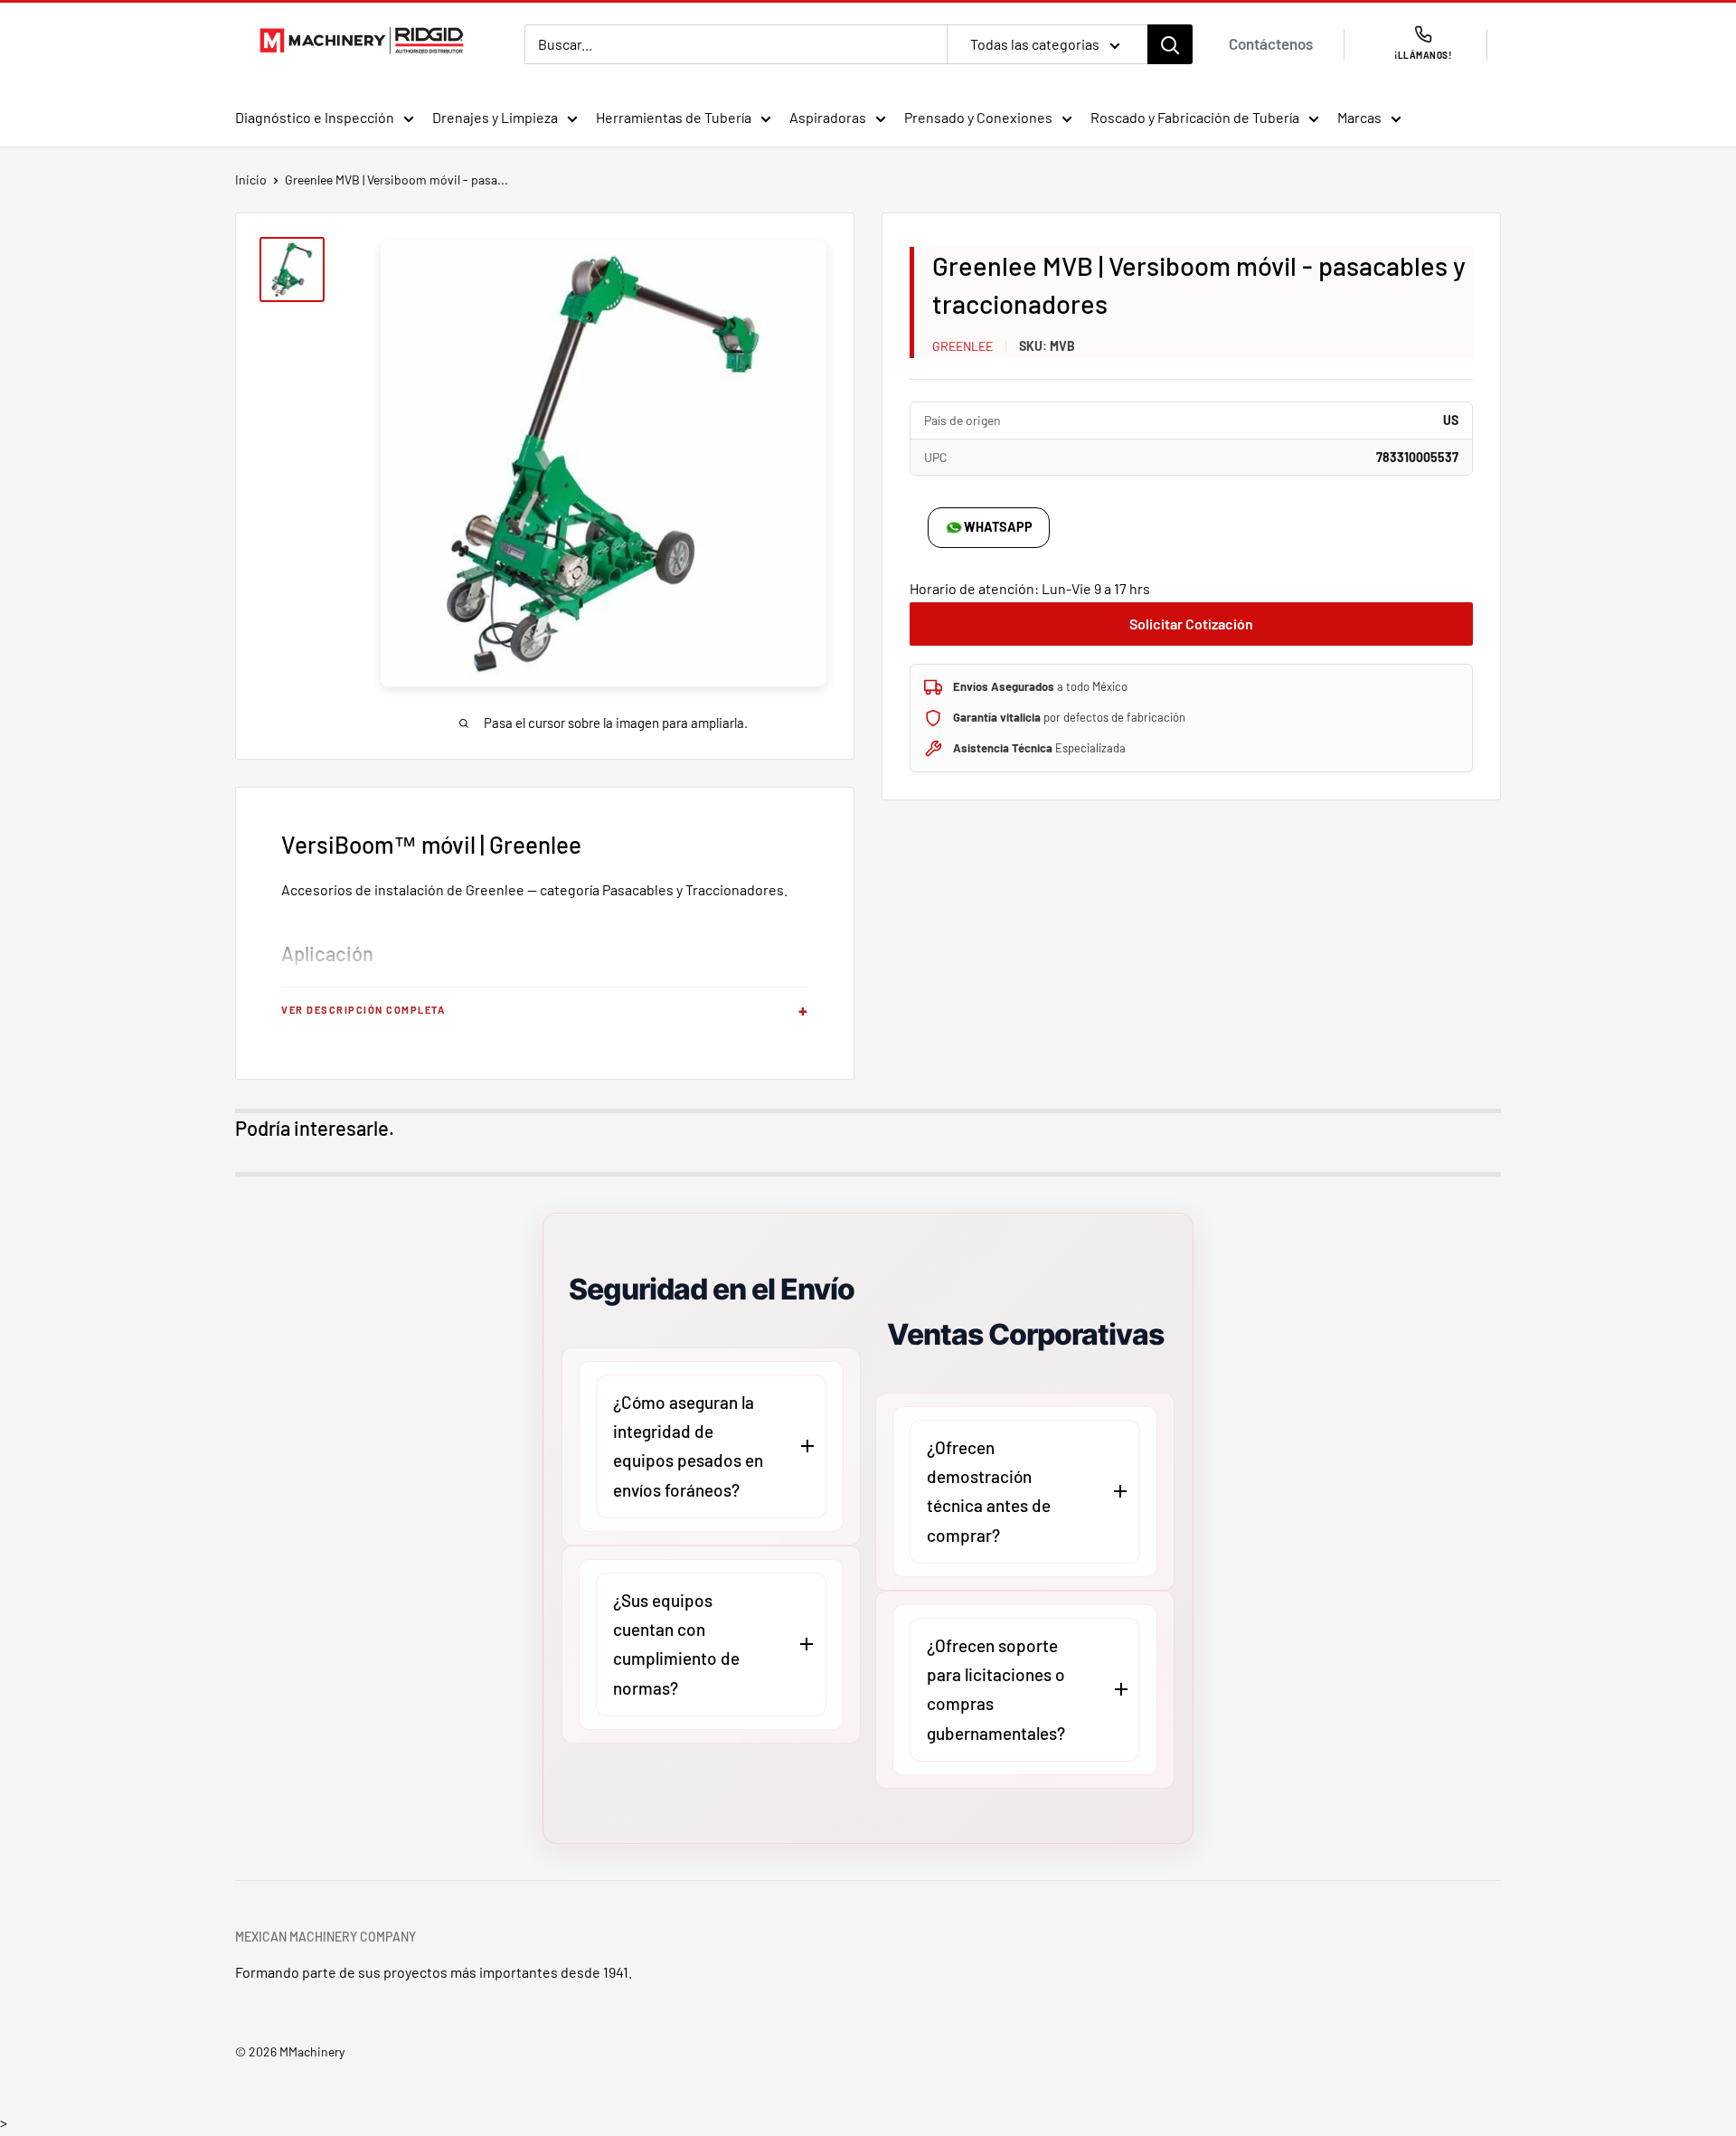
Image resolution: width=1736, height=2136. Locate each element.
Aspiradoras (828, 117)
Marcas (1359, 117)
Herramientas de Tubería (674, 117)
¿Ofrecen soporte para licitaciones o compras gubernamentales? (996, 1689)
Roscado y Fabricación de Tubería (1195, 117)
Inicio (251, 180)
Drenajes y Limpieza (495, 117)
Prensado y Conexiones (978, 117)
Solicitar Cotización (1191, 624)
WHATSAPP (998, 527)
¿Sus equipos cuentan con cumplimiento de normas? (676, 1644)
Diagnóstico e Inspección (315, 117)
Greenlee (962, 346)
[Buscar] (1170, 44)
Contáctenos (1271, 43)
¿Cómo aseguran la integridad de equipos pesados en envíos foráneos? (688, 1446)
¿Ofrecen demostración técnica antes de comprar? (989, 1491)
